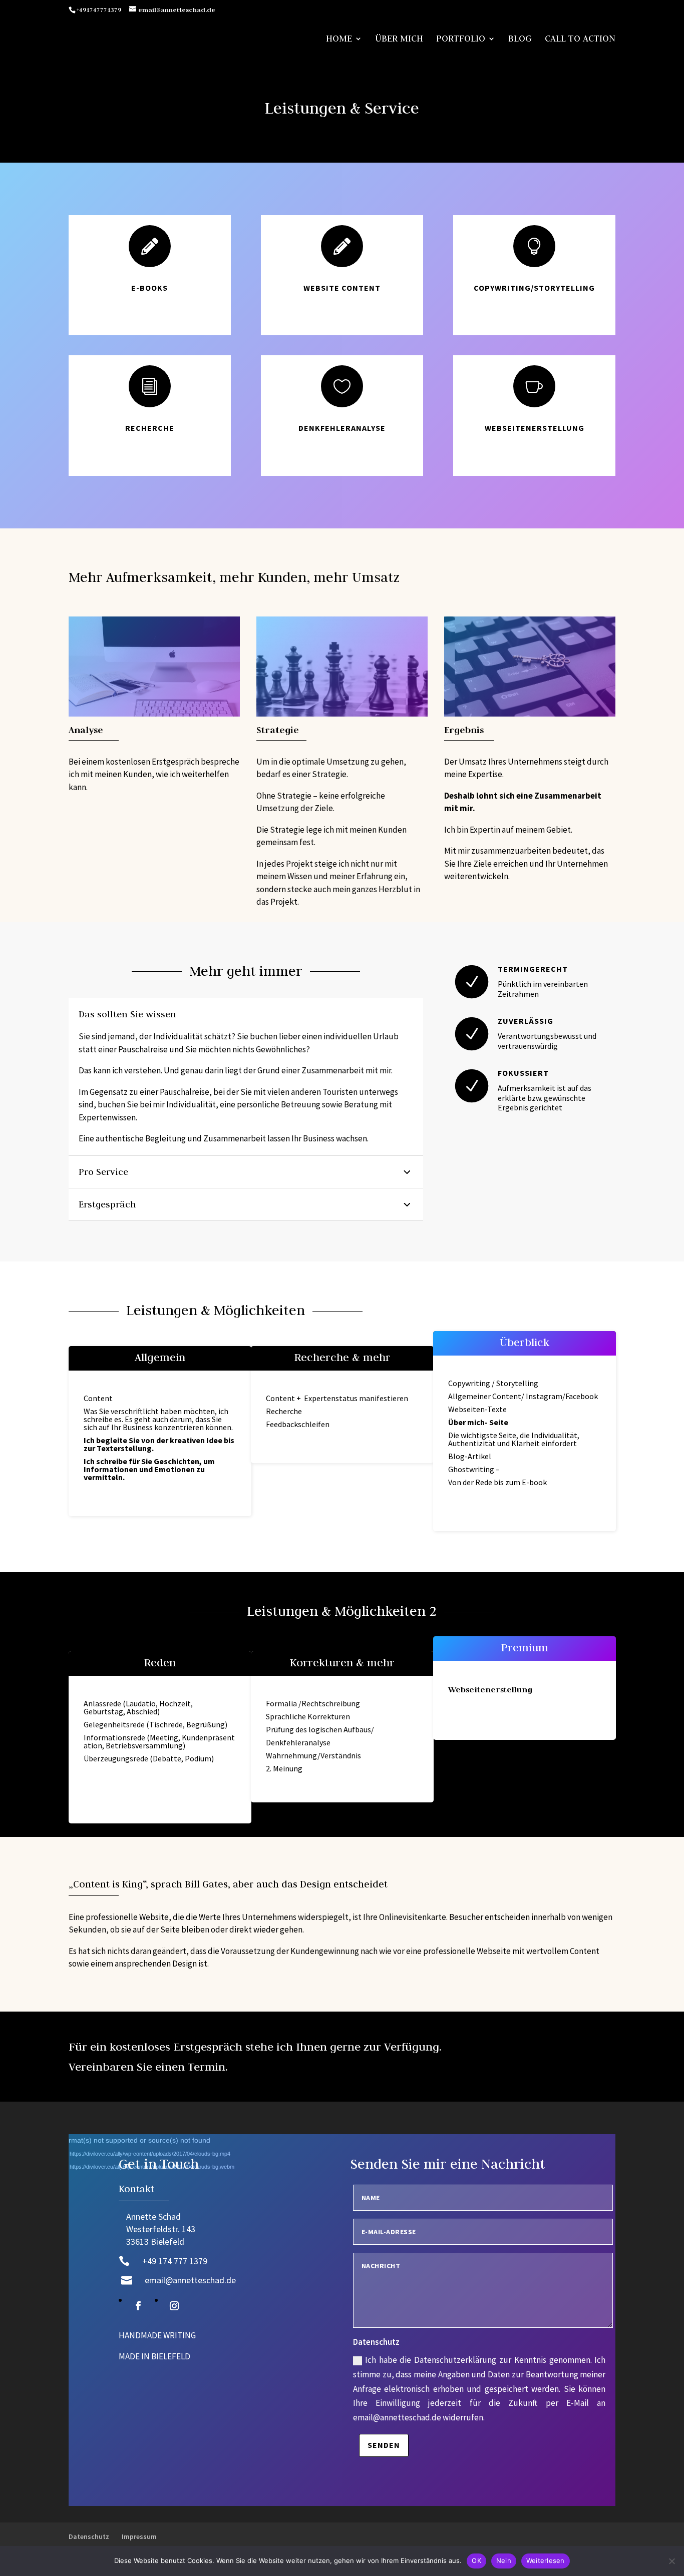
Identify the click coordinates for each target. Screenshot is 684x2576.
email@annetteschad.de (190, 2280)
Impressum (139, 2536)
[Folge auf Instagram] (174, 2306)
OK (476, 2560)
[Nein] (671, 2561)
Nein (504, 2560)
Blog (520, 40)
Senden (384, 2445)
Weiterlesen (546, 2560)
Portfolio (461, 40)
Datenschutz (89, 2536)
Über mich (399, 40)
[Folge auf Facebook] (138, 2306)
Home (339, 40)
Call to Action (580, 40)
